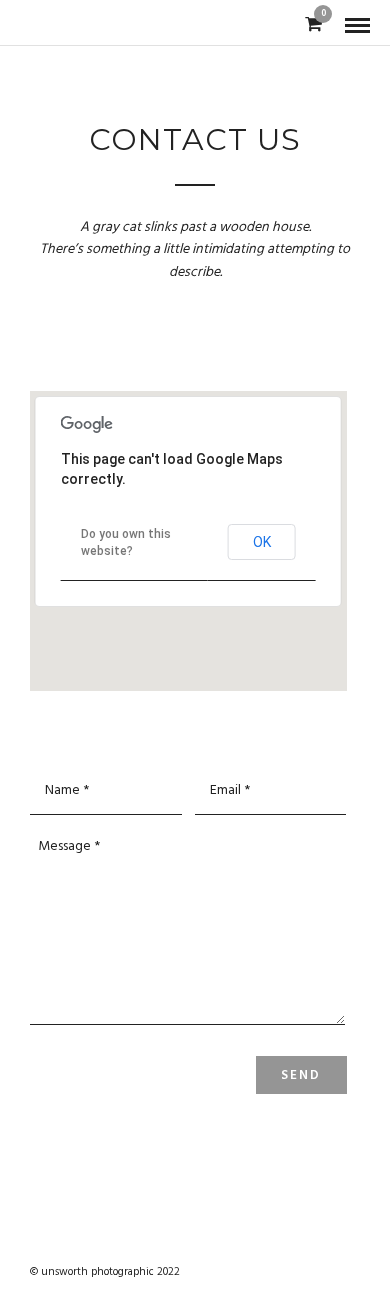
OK (262, 542)
